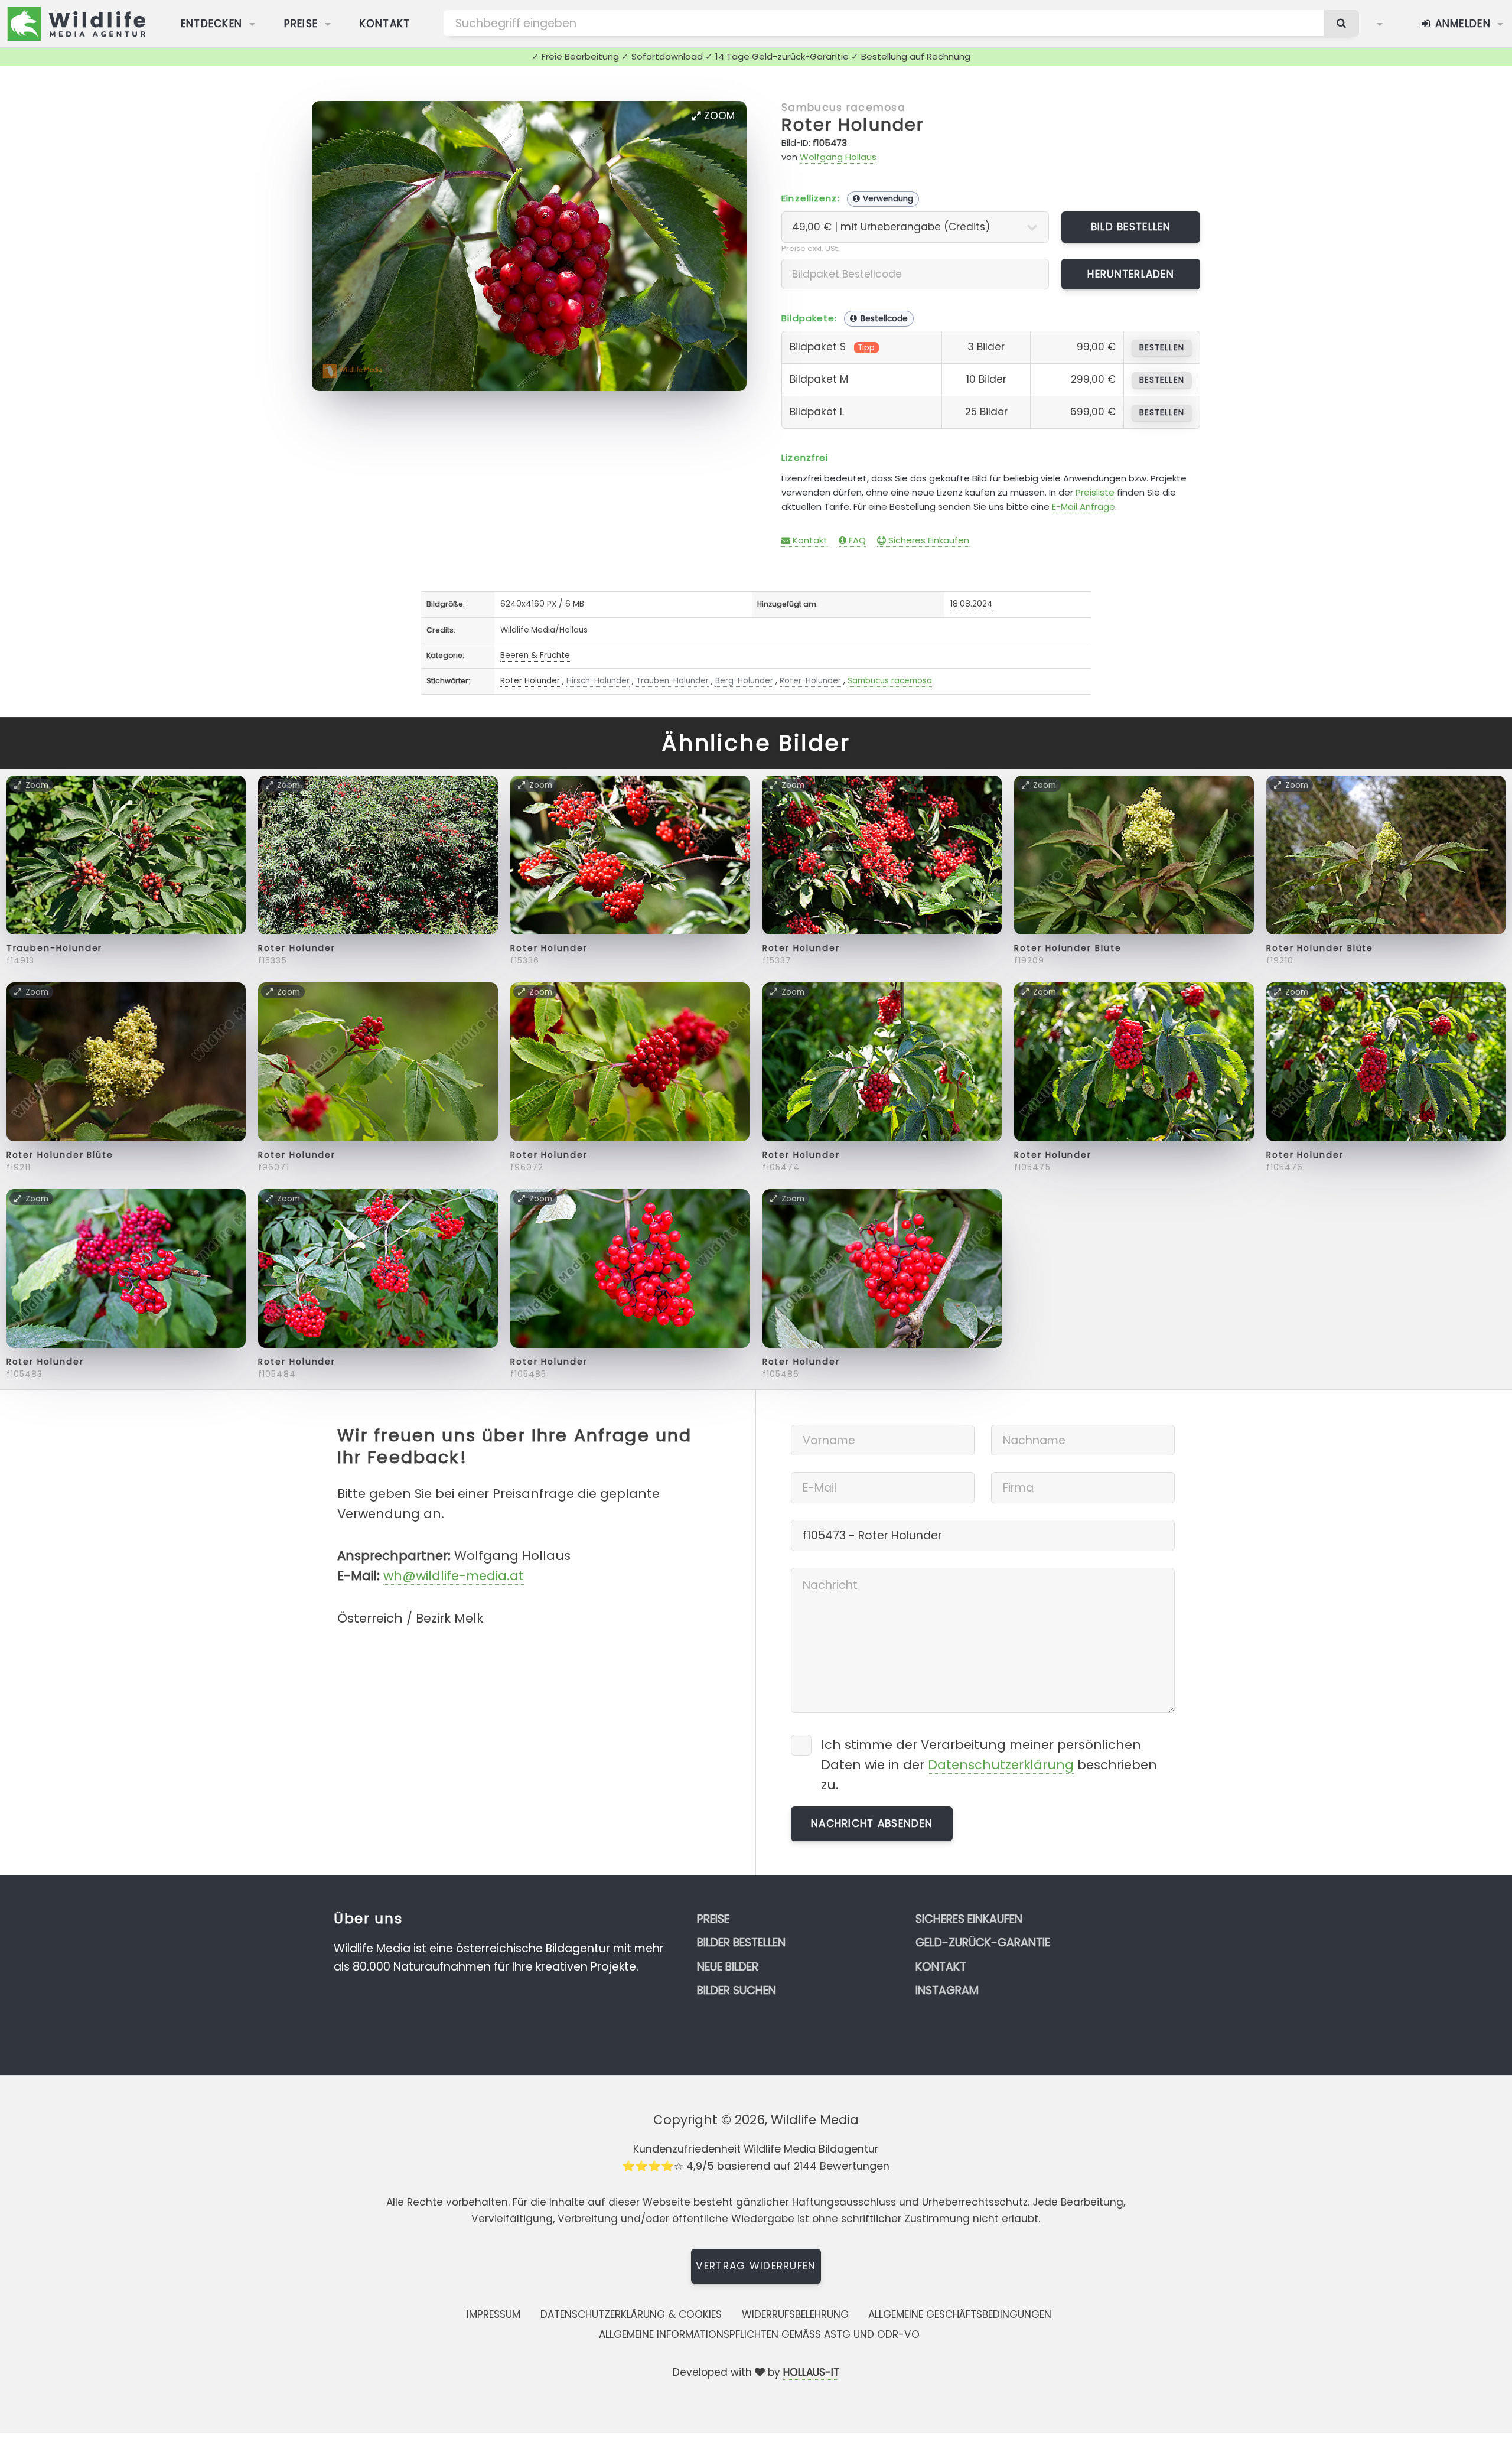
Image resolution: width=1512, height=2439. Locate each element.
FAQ (856, 540)
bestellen (1161, 348)
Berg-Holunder (744, 681)
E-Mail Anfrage (1084, 507)
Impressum (493, 2314)
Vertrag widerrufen (756, 2266)
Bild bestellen (1131, 227)
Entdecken (212, 24)
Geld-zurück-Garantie (983, 1943)
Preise (301, 24)
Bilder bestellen (741, 1943)
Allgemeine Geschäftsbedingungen (960, 2314)
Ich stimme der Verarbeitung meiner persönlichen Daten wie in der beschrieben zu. (989, 1765)
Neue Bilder (728, 1967)
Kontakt (385, 24)
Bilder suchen (737, 1990)
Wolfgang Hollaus (838, 157)
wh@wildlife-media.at (454, 1576)
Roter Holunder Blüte (1068, 948)
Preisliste (1095, 492)
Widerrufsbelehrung (795, 2314)
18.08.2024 (972, 604)
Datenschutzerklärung (1001, 1765)
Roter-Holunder (810, 681)
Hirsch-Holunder (598, 681)
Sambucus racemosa (843, 108)
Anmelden (1461, 24)
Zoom (718, 116)
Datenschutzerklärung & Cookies (631, 2314)
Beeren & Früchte (535, 655)
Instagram (947, 1990)
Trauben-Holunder (672, 681)
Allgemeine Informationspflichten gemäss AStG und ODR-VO (759, 2334)
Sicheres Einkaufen (928, 540)
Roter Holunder (853, 125)
